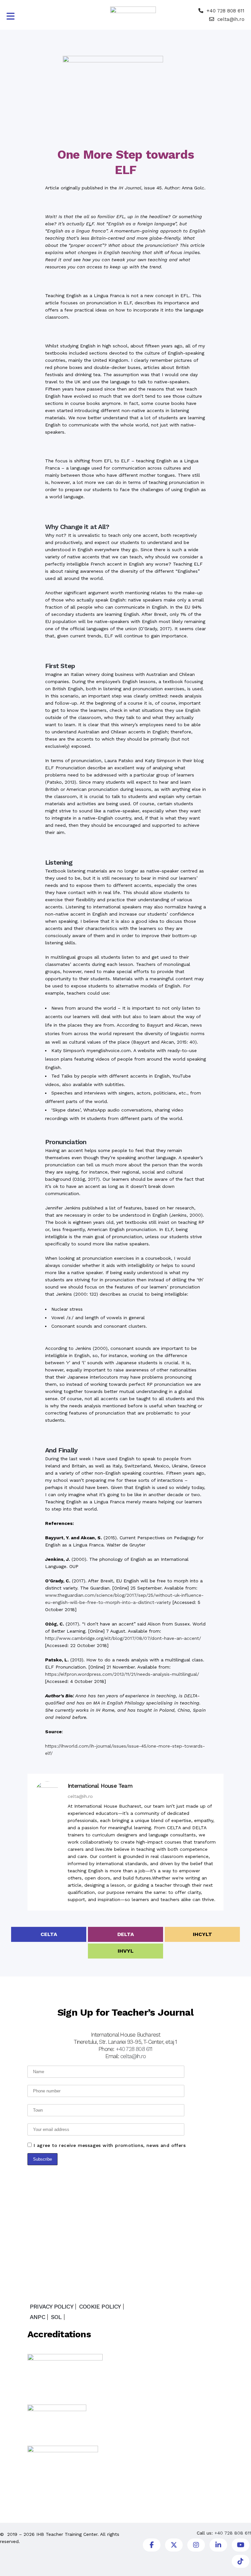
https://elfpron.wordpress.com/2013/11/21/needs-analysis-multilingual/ (122, 1674)
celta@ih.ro (231, 19)
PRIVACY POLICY (51, 2307)
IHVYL (126, 1951)
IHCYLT (202, 1934)
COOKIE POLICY (100, 2307)
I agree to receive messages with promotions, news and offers (110, 2145)
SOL (56, 2317)
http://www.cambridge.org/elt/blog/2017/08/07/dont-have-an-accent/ (123, 1638)
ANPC (37, 2317)
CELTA (49, 1934)
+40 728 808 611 (226, 11)
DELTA (126, 1934)
